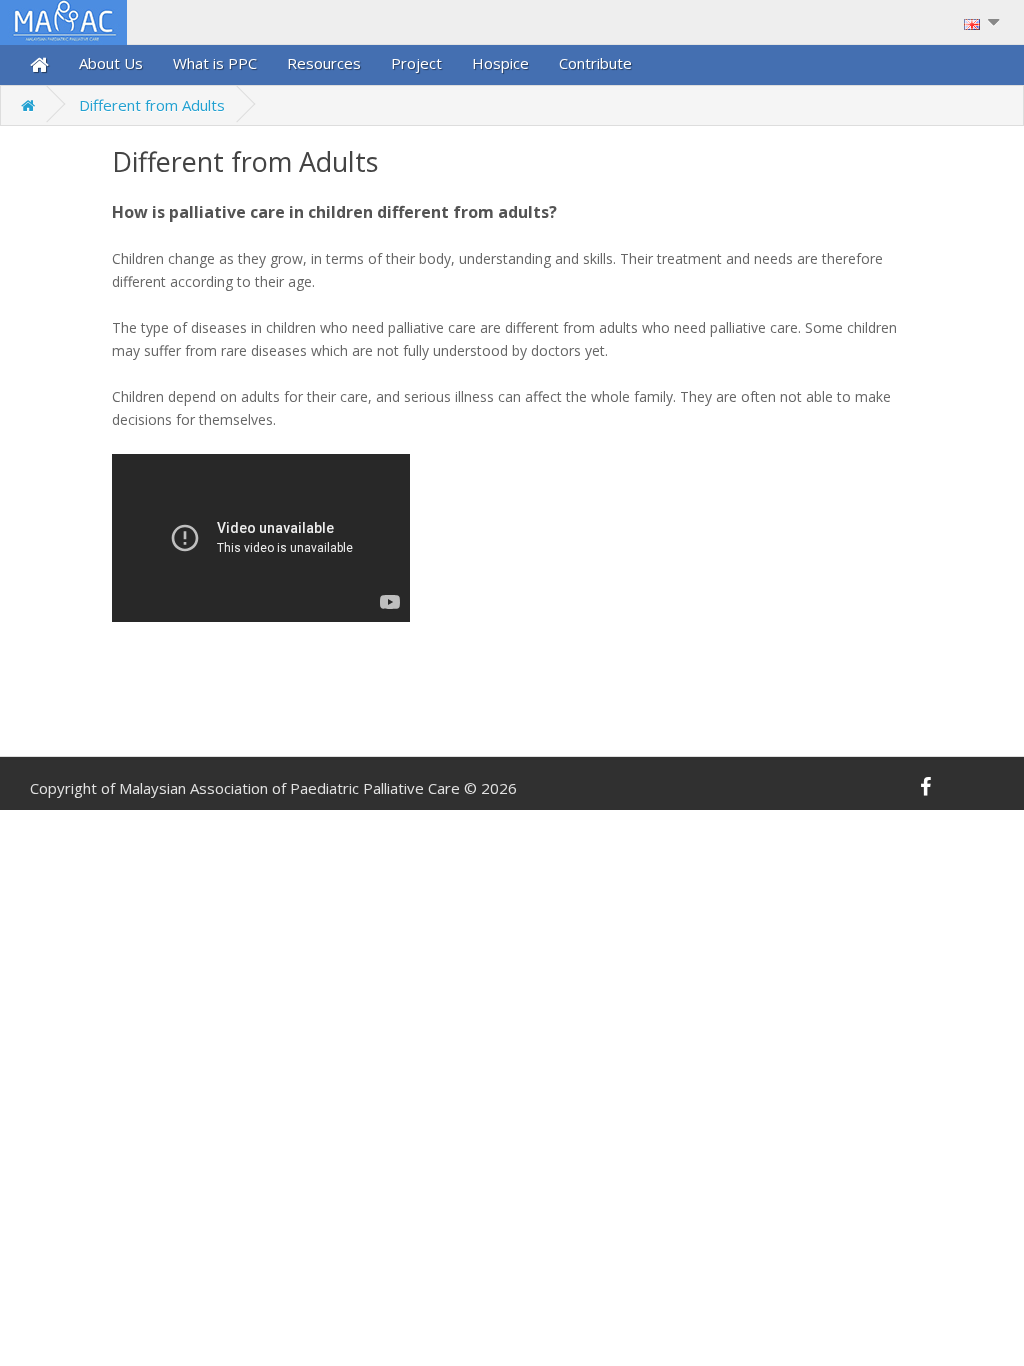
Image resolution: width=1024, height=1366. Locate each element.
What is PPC (215, 63)
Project (416, 63)
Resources (324, 63)
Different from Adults (152, 105)
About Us (111, 63)
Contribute (595, 63)
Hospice (500, 63)
